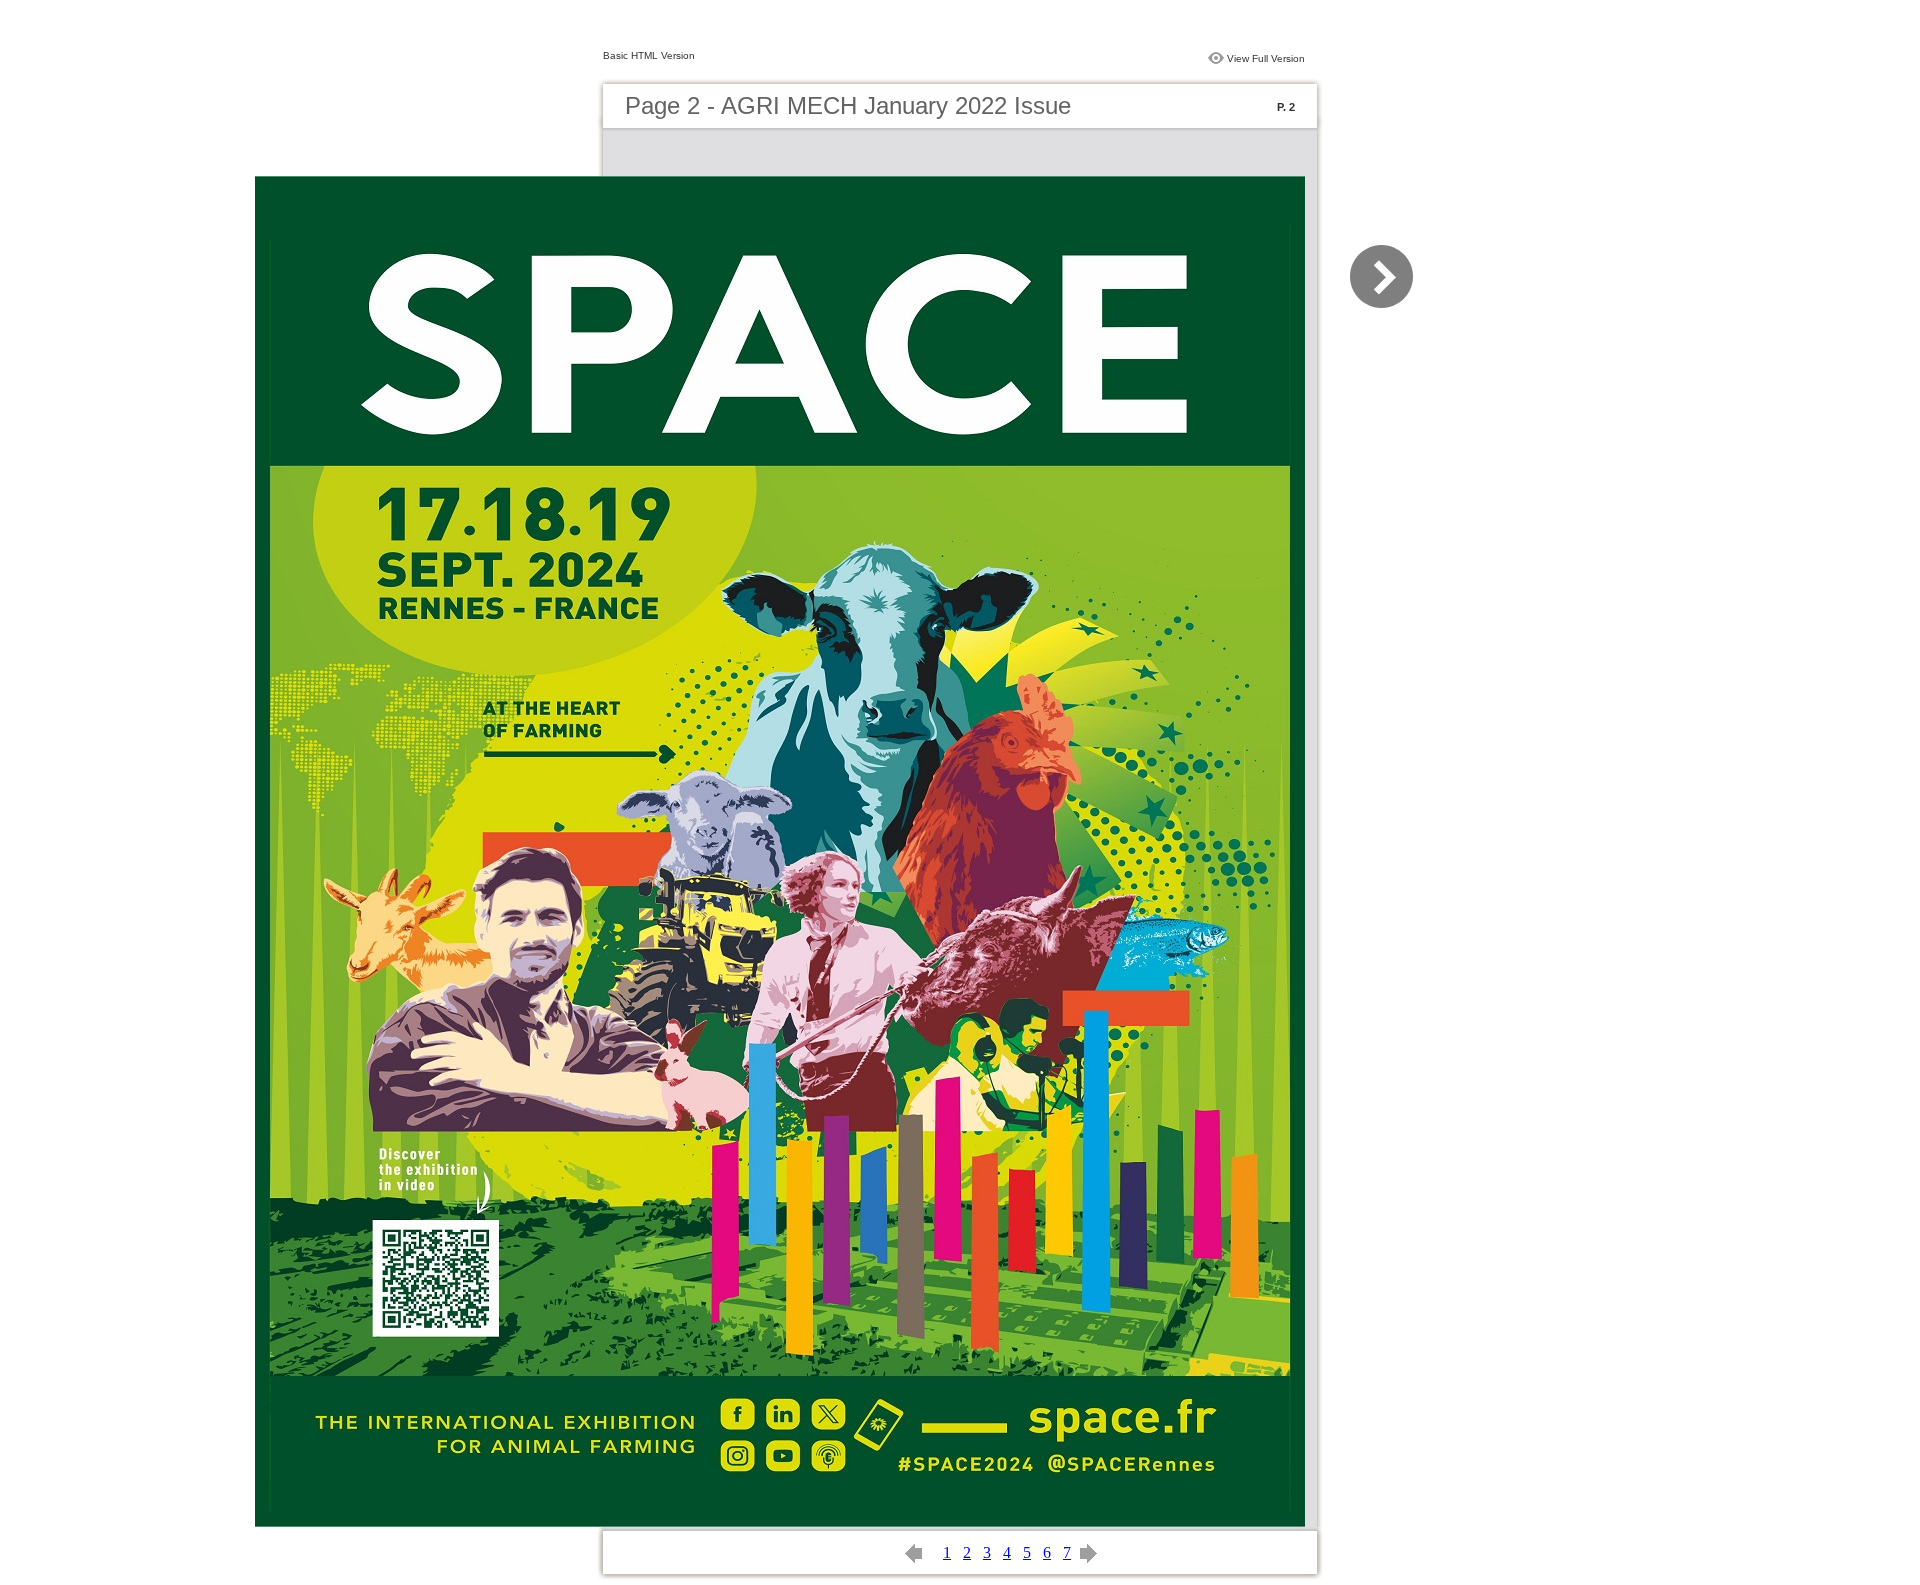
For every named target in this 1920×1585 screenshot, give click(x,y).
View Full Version (1266, 58)
